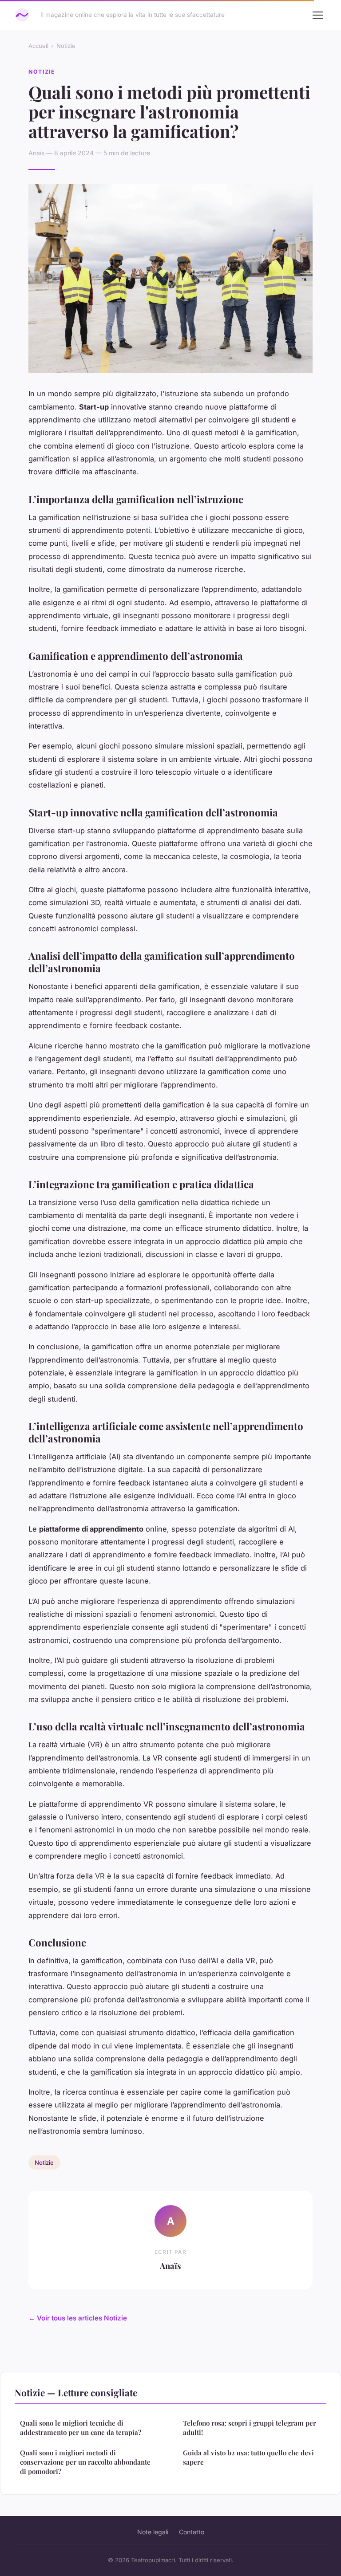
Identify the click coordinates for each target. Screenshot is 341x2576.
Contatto (192, 2532)
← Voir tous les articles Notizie (78, 2318)
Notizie (66, 46)
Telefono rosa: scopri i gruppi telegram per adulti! (250, 2428)
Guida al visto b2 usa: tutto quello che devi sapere (248, 2457)
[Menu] (318, 15)
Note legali (153, 2532)
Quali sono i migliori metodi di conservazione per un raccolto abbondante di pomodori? (85, 2462)
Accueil (38, 46)
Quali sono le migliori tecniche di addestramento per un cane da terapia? (81, 2428)
